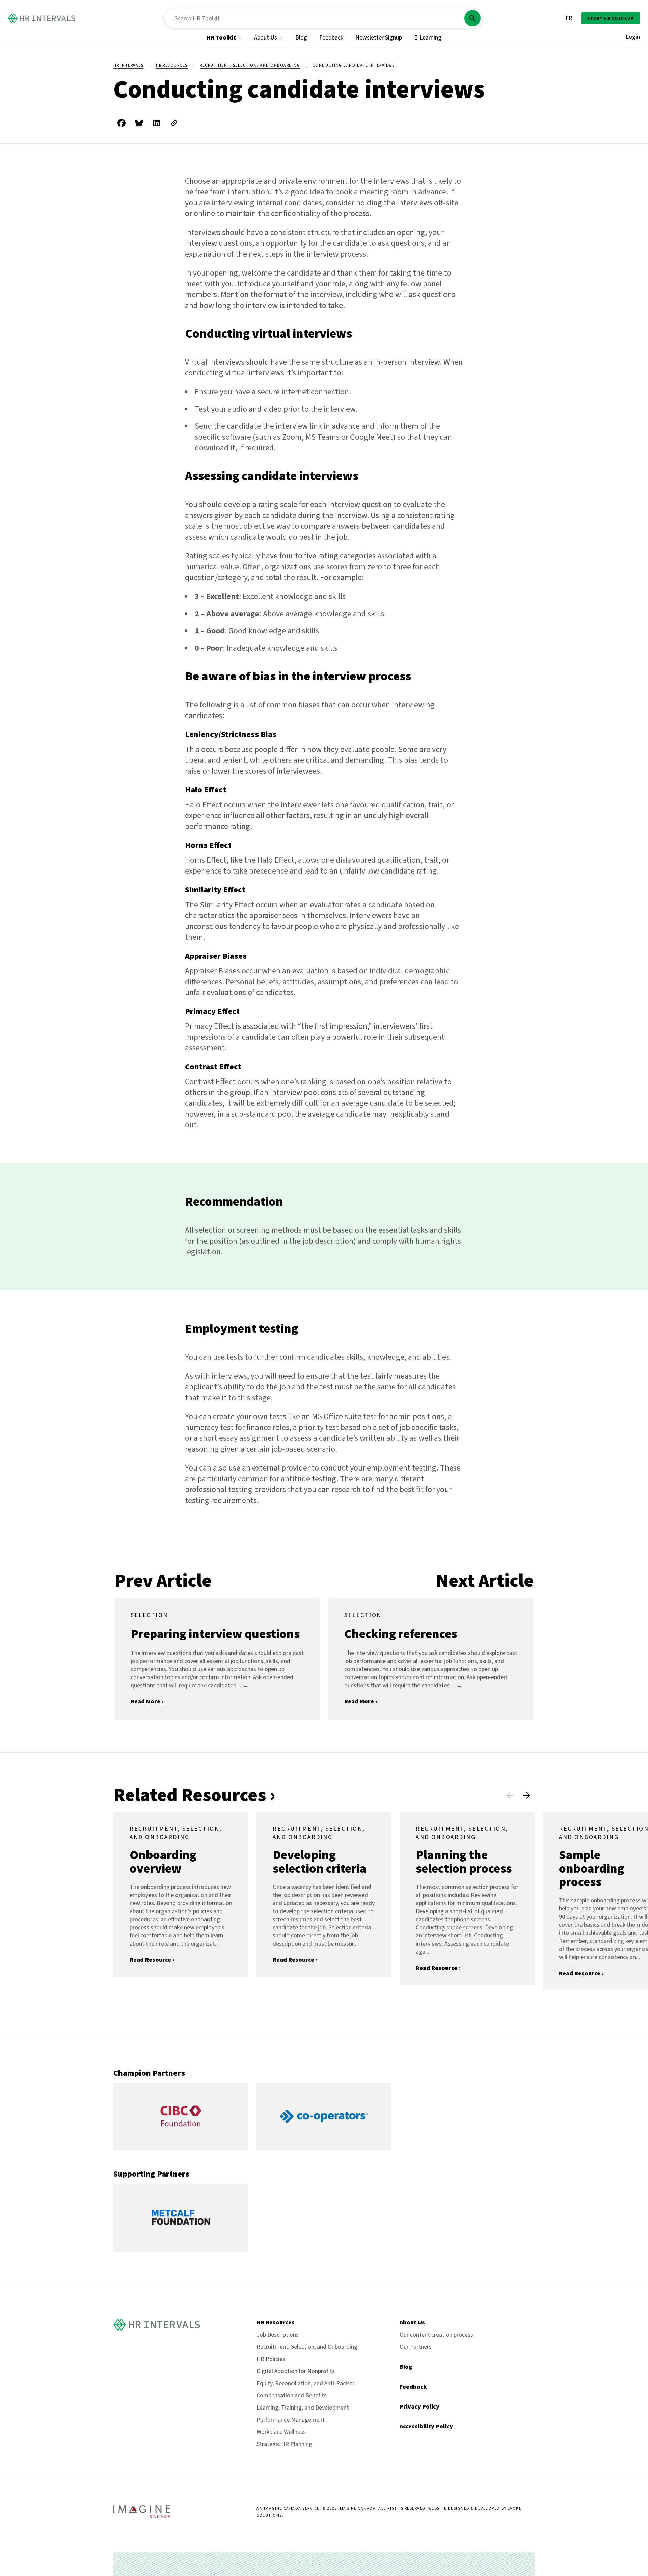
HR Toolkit (221, 38)
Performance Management (291, 2420)
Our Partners (416, 2347)
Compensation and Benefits (292, 2396)
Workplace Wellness (281, 2432)
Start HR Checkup (611, 18)
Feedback (331, 38)
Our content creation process (436, 2335)
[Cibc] (181, 2148)
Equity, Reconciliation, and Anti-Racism (306, 2383)
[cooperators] (324, 2148)
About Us (266, 38)
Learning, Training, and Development (303, 2408)
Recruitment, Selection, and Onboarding (250, 65)
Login (633, 37)
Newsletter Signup (379, 38)
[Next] (526, 1795)
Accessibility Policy (426, 2427)
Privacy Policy (420, 2407)
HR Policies (271, 2359)
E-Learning (428, 38)
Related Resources (190, 1795)
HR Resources (172, 65)
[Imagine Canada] (142, 2516)
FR (569, 18)
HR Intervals (128, 65)
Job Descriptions (278, 2335)
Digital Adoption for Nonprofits (296, 2371)
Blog (301, 38)
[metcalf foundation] (181, 2249)
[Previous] (510, 1795)
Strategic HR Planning (284, 2444)
